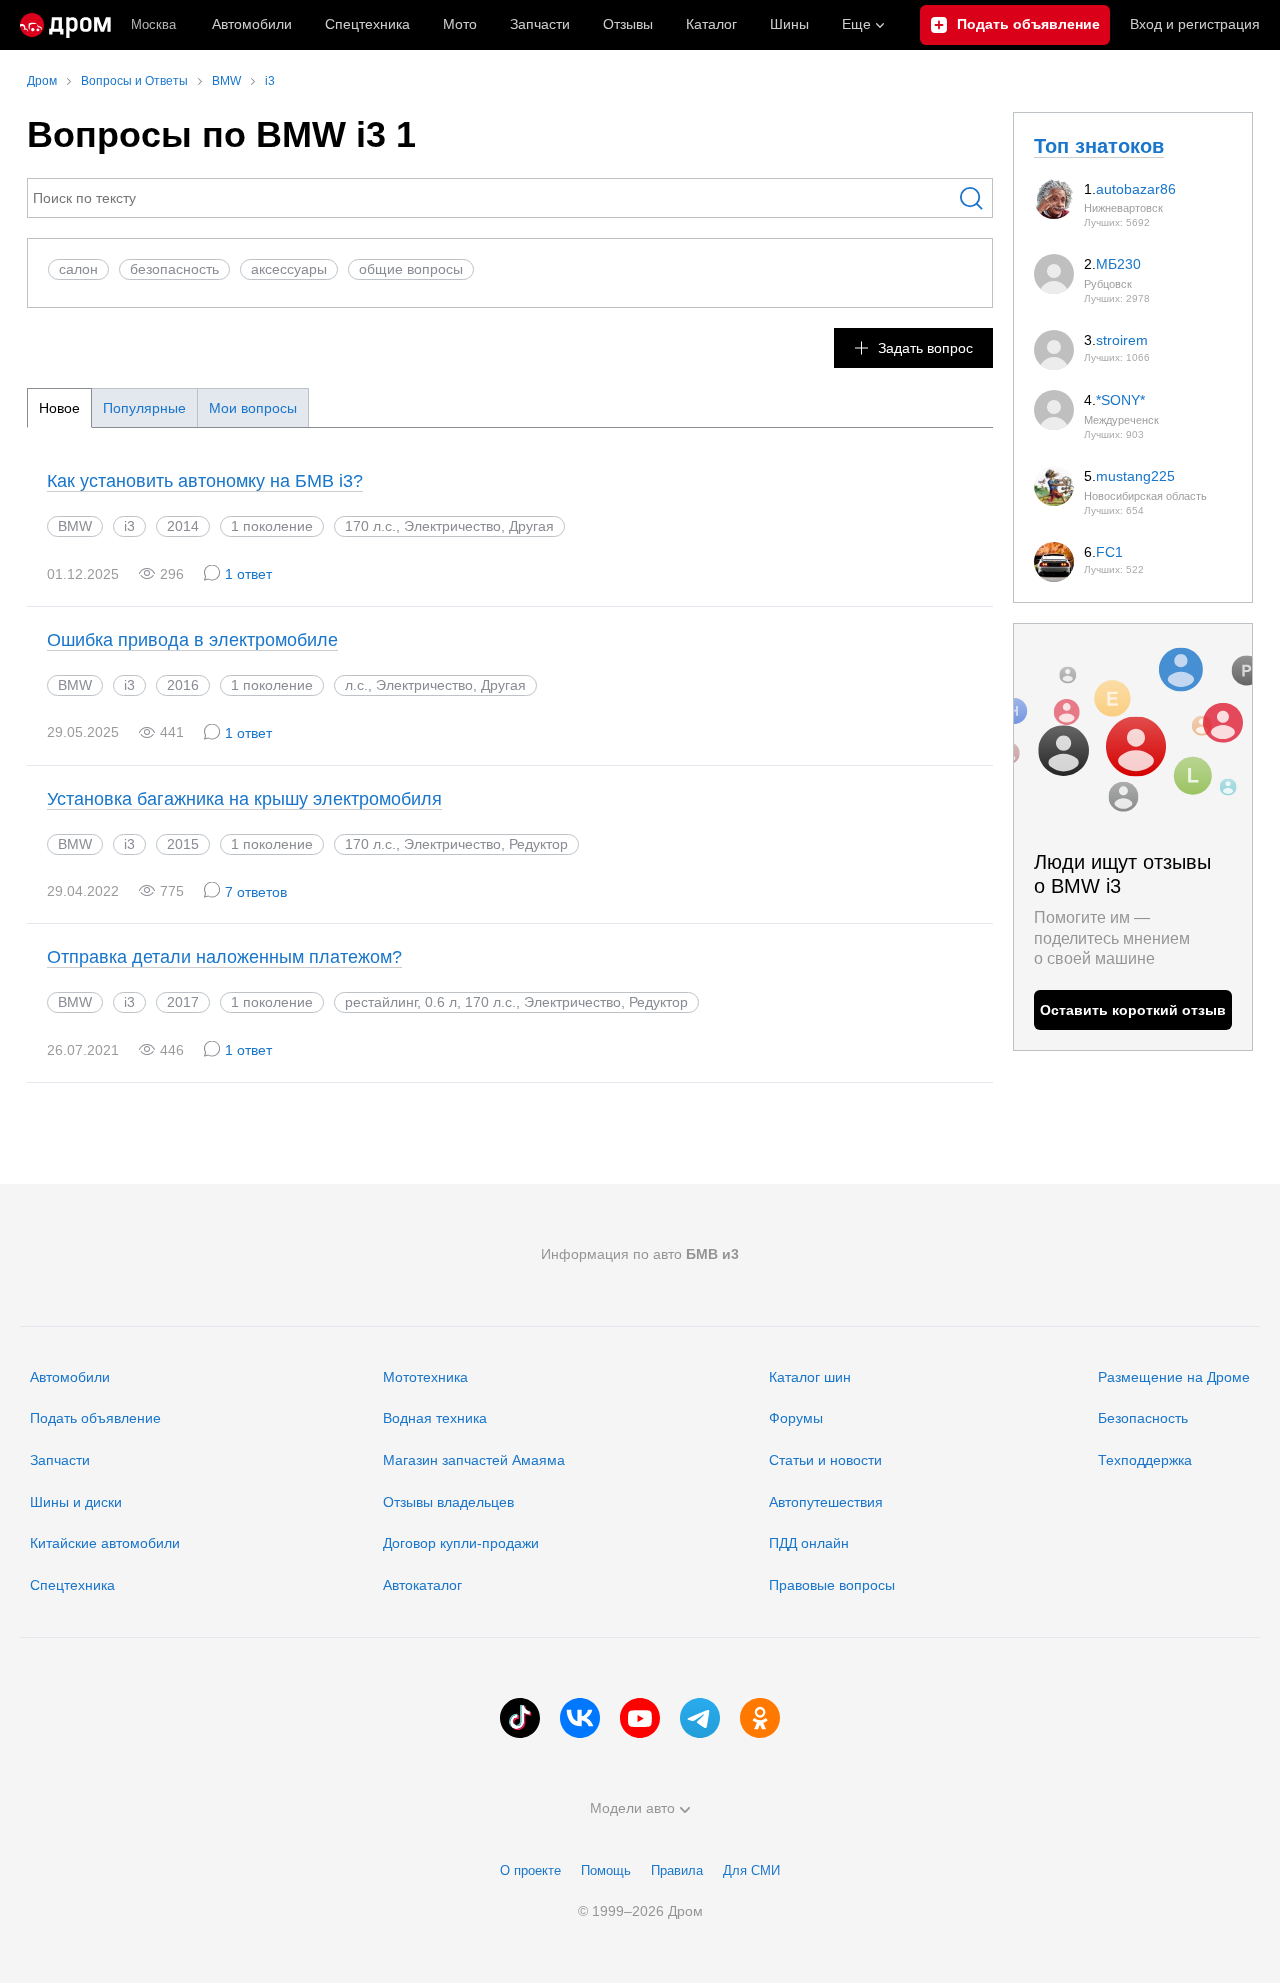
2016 (183, 685)
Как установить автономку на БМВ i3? (205, 481)
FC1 (1109, 552)
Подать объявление (95, 1418)
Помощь (606, 1870)
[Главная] (65, 25)
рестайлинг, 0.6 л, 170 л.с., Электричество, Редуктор (516, 1002)
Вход (1195, 24)
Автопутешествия (826, 1502)
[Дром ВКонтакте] (580, 1718)
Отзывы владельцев (448, 1502)
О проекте (530, 1870)
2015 (183, 844)
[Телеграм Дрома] (700, 1718)
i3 (129, 526)
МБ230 (1118, 264)
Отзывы (628, 24)
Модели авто (632, 1808)
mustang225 (1135, 476)
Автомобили (252, 24)
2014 (183, 526)
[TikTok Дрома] (520, 1718)
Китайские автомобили (105, 1543)
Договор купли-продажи (461, 1543)
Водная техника (435, 1418)
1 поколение (272, 526)
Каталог (711, 24)
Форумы (796, 1418)
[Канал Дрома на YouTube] (640, 1718)
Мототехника (425, 1377)
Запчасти (540, 24)
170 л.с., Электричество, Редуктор (456, 844)
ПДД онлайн (809, 1543)
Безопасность (1143, 1418)
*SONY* (1120, 400)
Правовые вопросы (832, 1585)
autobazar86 (1136, 189)
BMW (75, 526)
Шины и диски (76, 1502)
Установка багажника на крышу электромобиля (244, 799)
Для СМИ (751, 1870)
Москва (153, 24)
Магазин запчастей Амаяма (474, 1460)
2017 (183, 1002)
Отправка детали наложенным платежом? (224, 957)
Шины (789, 24)
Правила (677, 1870)
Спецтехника (72, 1585)
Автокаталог (422, 1585)
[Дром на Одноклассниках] (760, 1718)
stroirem (1122, 340)
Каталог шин (810, 1377)
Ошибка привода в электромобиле (192, 640)
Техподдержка (1145, 1460)
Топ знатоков (1099, 146)
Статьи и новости (825, 1460)
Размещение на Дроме (1174, 1377)
